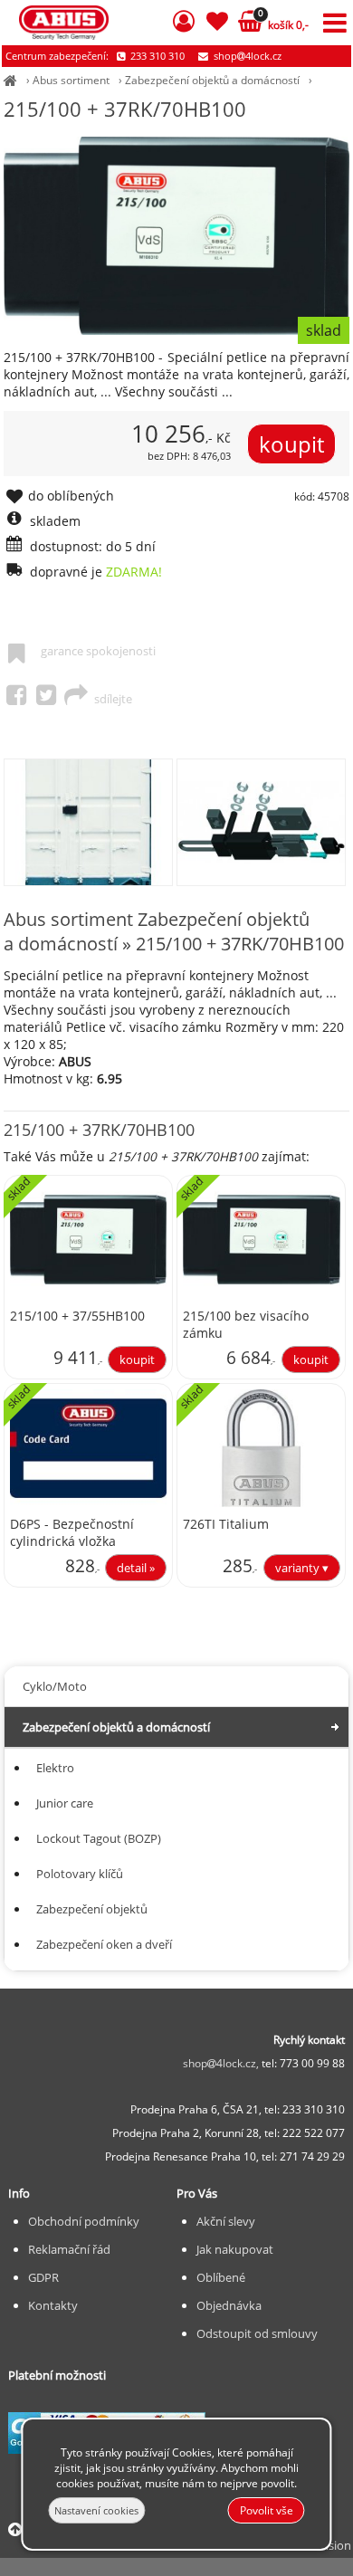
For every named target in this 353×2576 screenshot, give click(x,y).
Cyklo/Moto (55, 1686)
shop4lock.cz (246, 56)
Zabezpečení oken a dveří (104, 1944)
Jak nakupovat (235, 2249)
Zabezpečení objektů (92, 1909)
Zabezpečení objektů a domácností (212, 80)
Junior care (65, 1803)
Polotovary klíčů (80, 1874)
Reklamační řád (69, 2249)
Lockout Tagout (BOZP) (99, 1838)
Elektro (55, 1768)
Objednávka (229, 2305)
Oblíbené (221, 2277)
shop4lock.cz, (222, 2063)
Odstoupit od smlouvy (257, 2333)
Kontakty (53, 2305)
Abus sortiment (71, 80)
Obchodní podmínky (84, 2221)
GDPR (43, 2277)
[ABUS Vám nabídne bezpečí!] (10, 80)
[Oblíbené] (217, 24)
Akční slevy (226, 2221)
